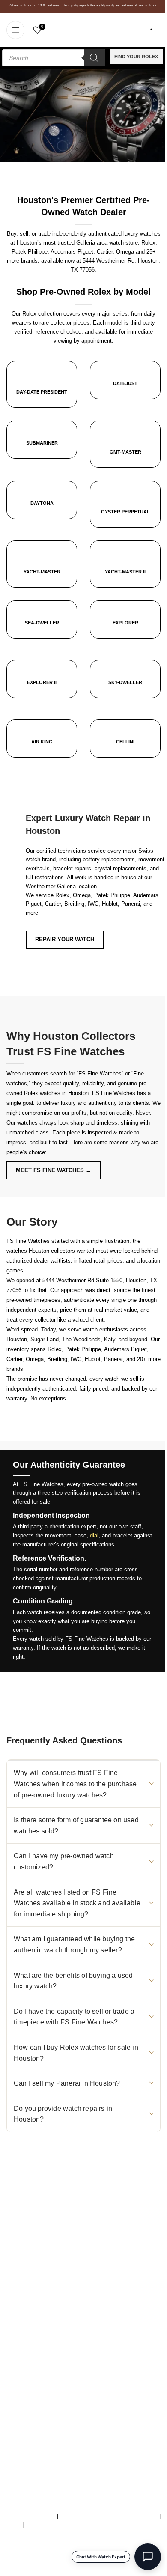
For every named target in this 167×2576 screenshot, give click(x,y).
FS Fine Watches (40, 2572)
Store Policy (142, 2516)
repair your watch (65, 939)
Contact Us (20, 2384)
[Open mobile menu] (15, 30)
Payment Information (32, 2411)
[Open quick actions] (148, 2557)
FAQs (13, 2525)
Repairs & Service (29, 2366)
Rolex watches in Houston (56, 1093)
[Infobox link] (125, 387)
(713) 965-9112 (70, 2230)
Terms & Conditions (31, 2516)
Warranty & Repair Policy (91, 2516)
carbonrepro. (131, 2572)
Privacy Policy (43, 2525)
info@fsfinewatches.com (55, 2239)
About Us (18, 2357)
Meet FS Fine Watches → (54, 1170)
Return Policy (23, 2402)
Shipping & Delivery (31, 2393)
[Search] (95, 58)
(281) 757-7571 (54, 2221)
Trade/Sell (19, 2375)
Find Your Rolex (136, 57)
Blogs (13, 2420)
